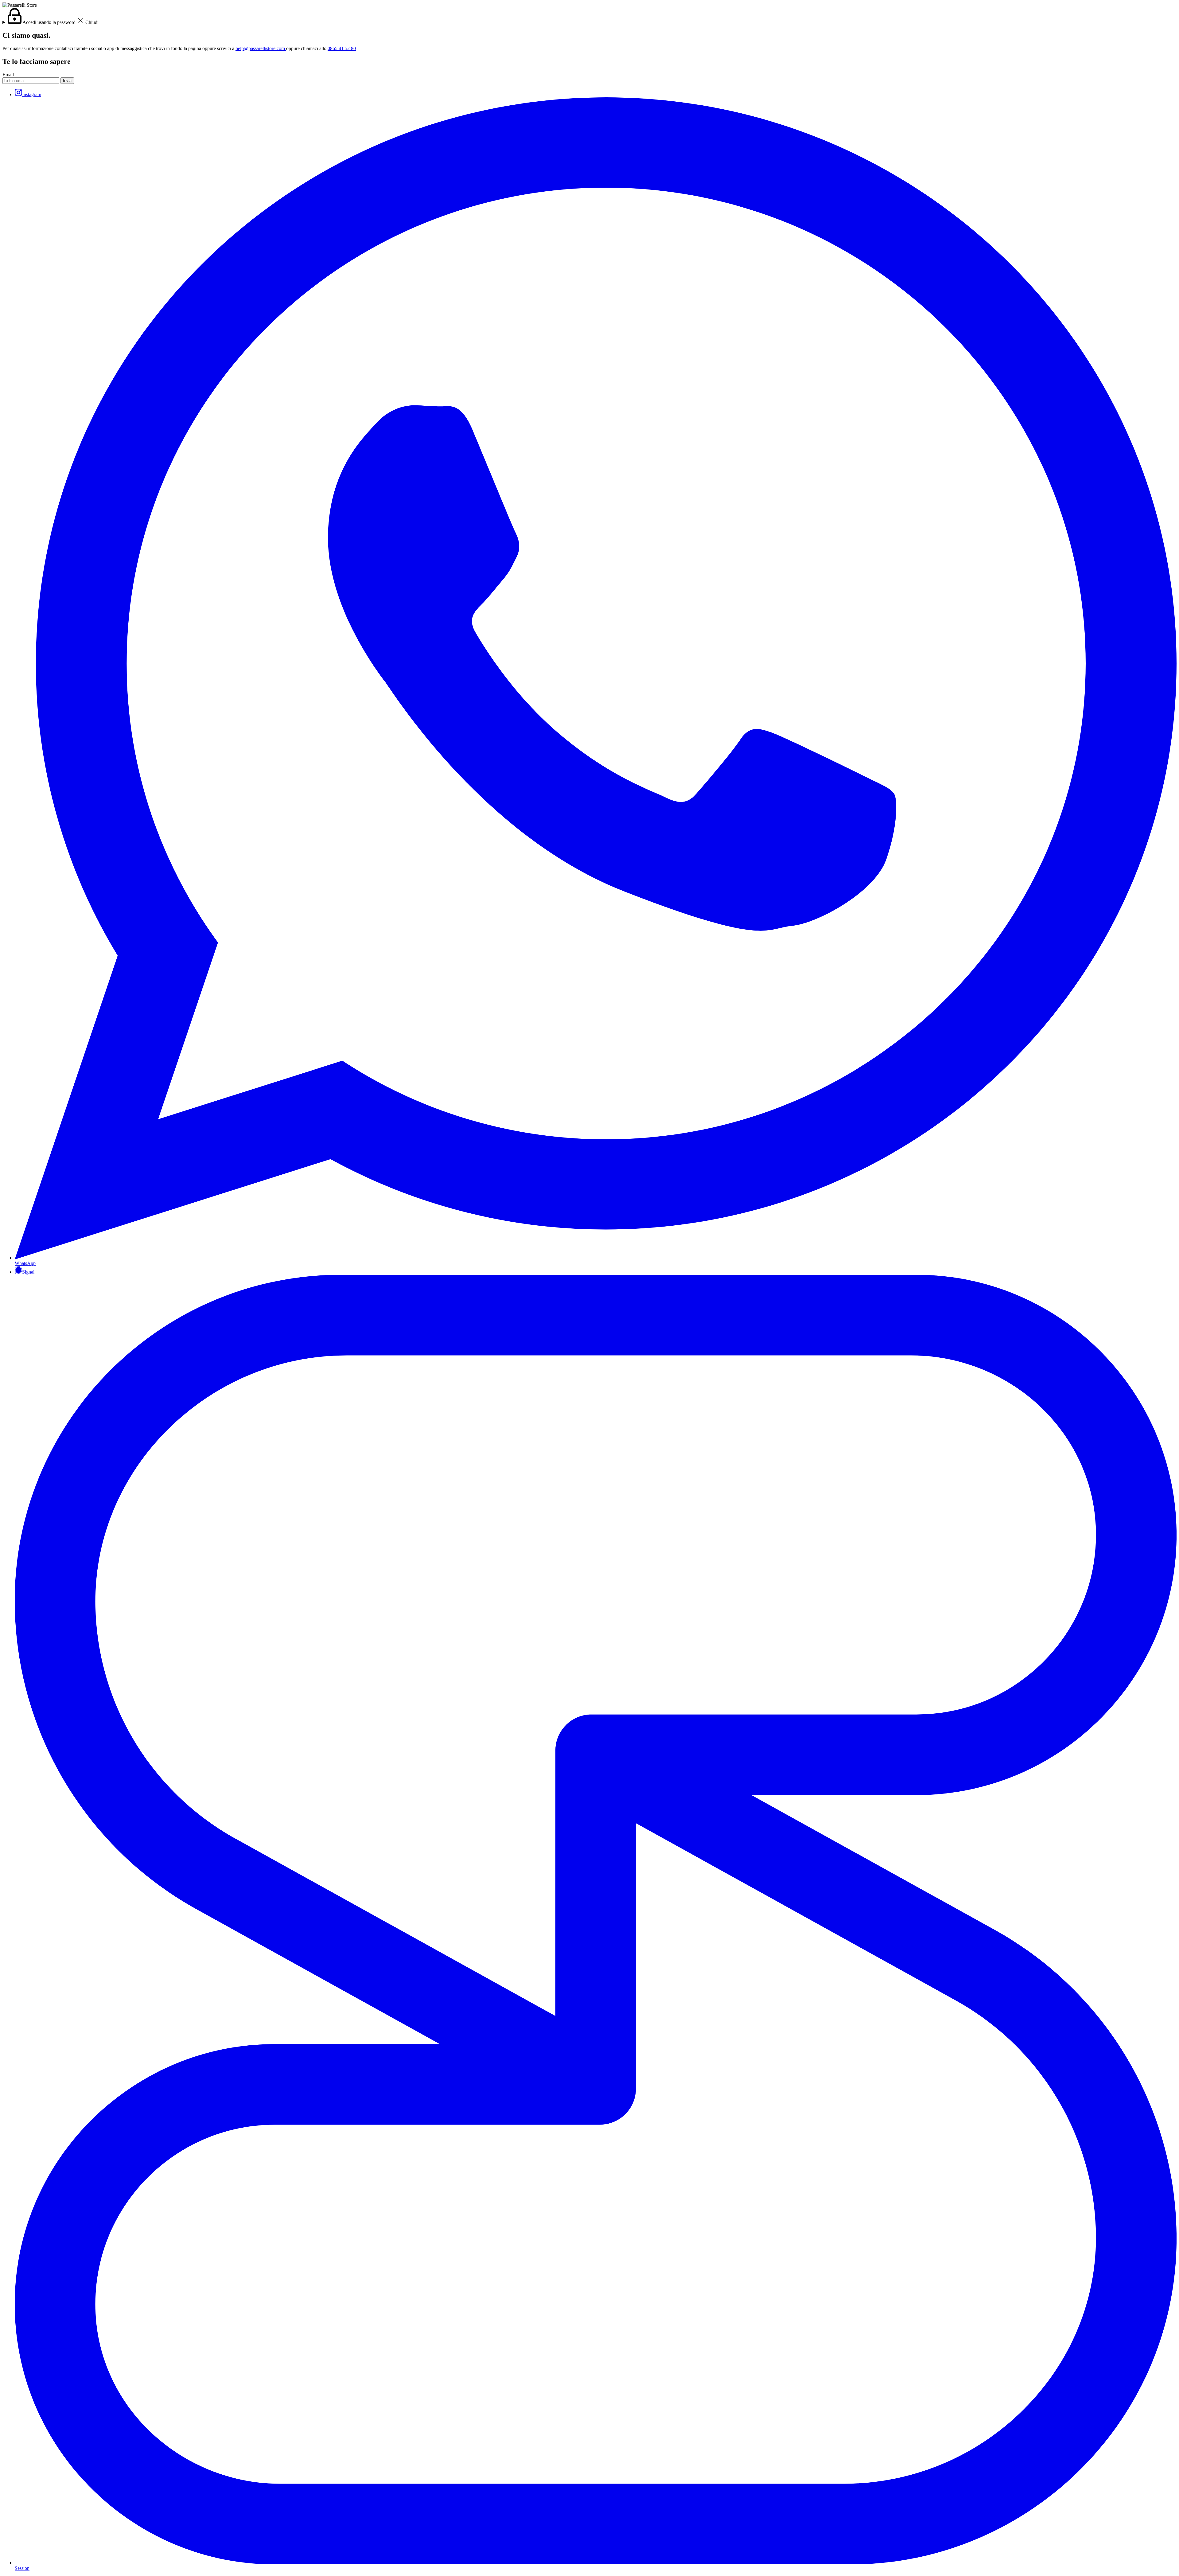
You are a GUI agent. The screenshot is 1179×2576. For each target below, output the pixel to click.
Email (8, 74)
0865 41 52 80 (342, 48)
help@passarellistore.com (261, 48)
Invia (67, 81)
